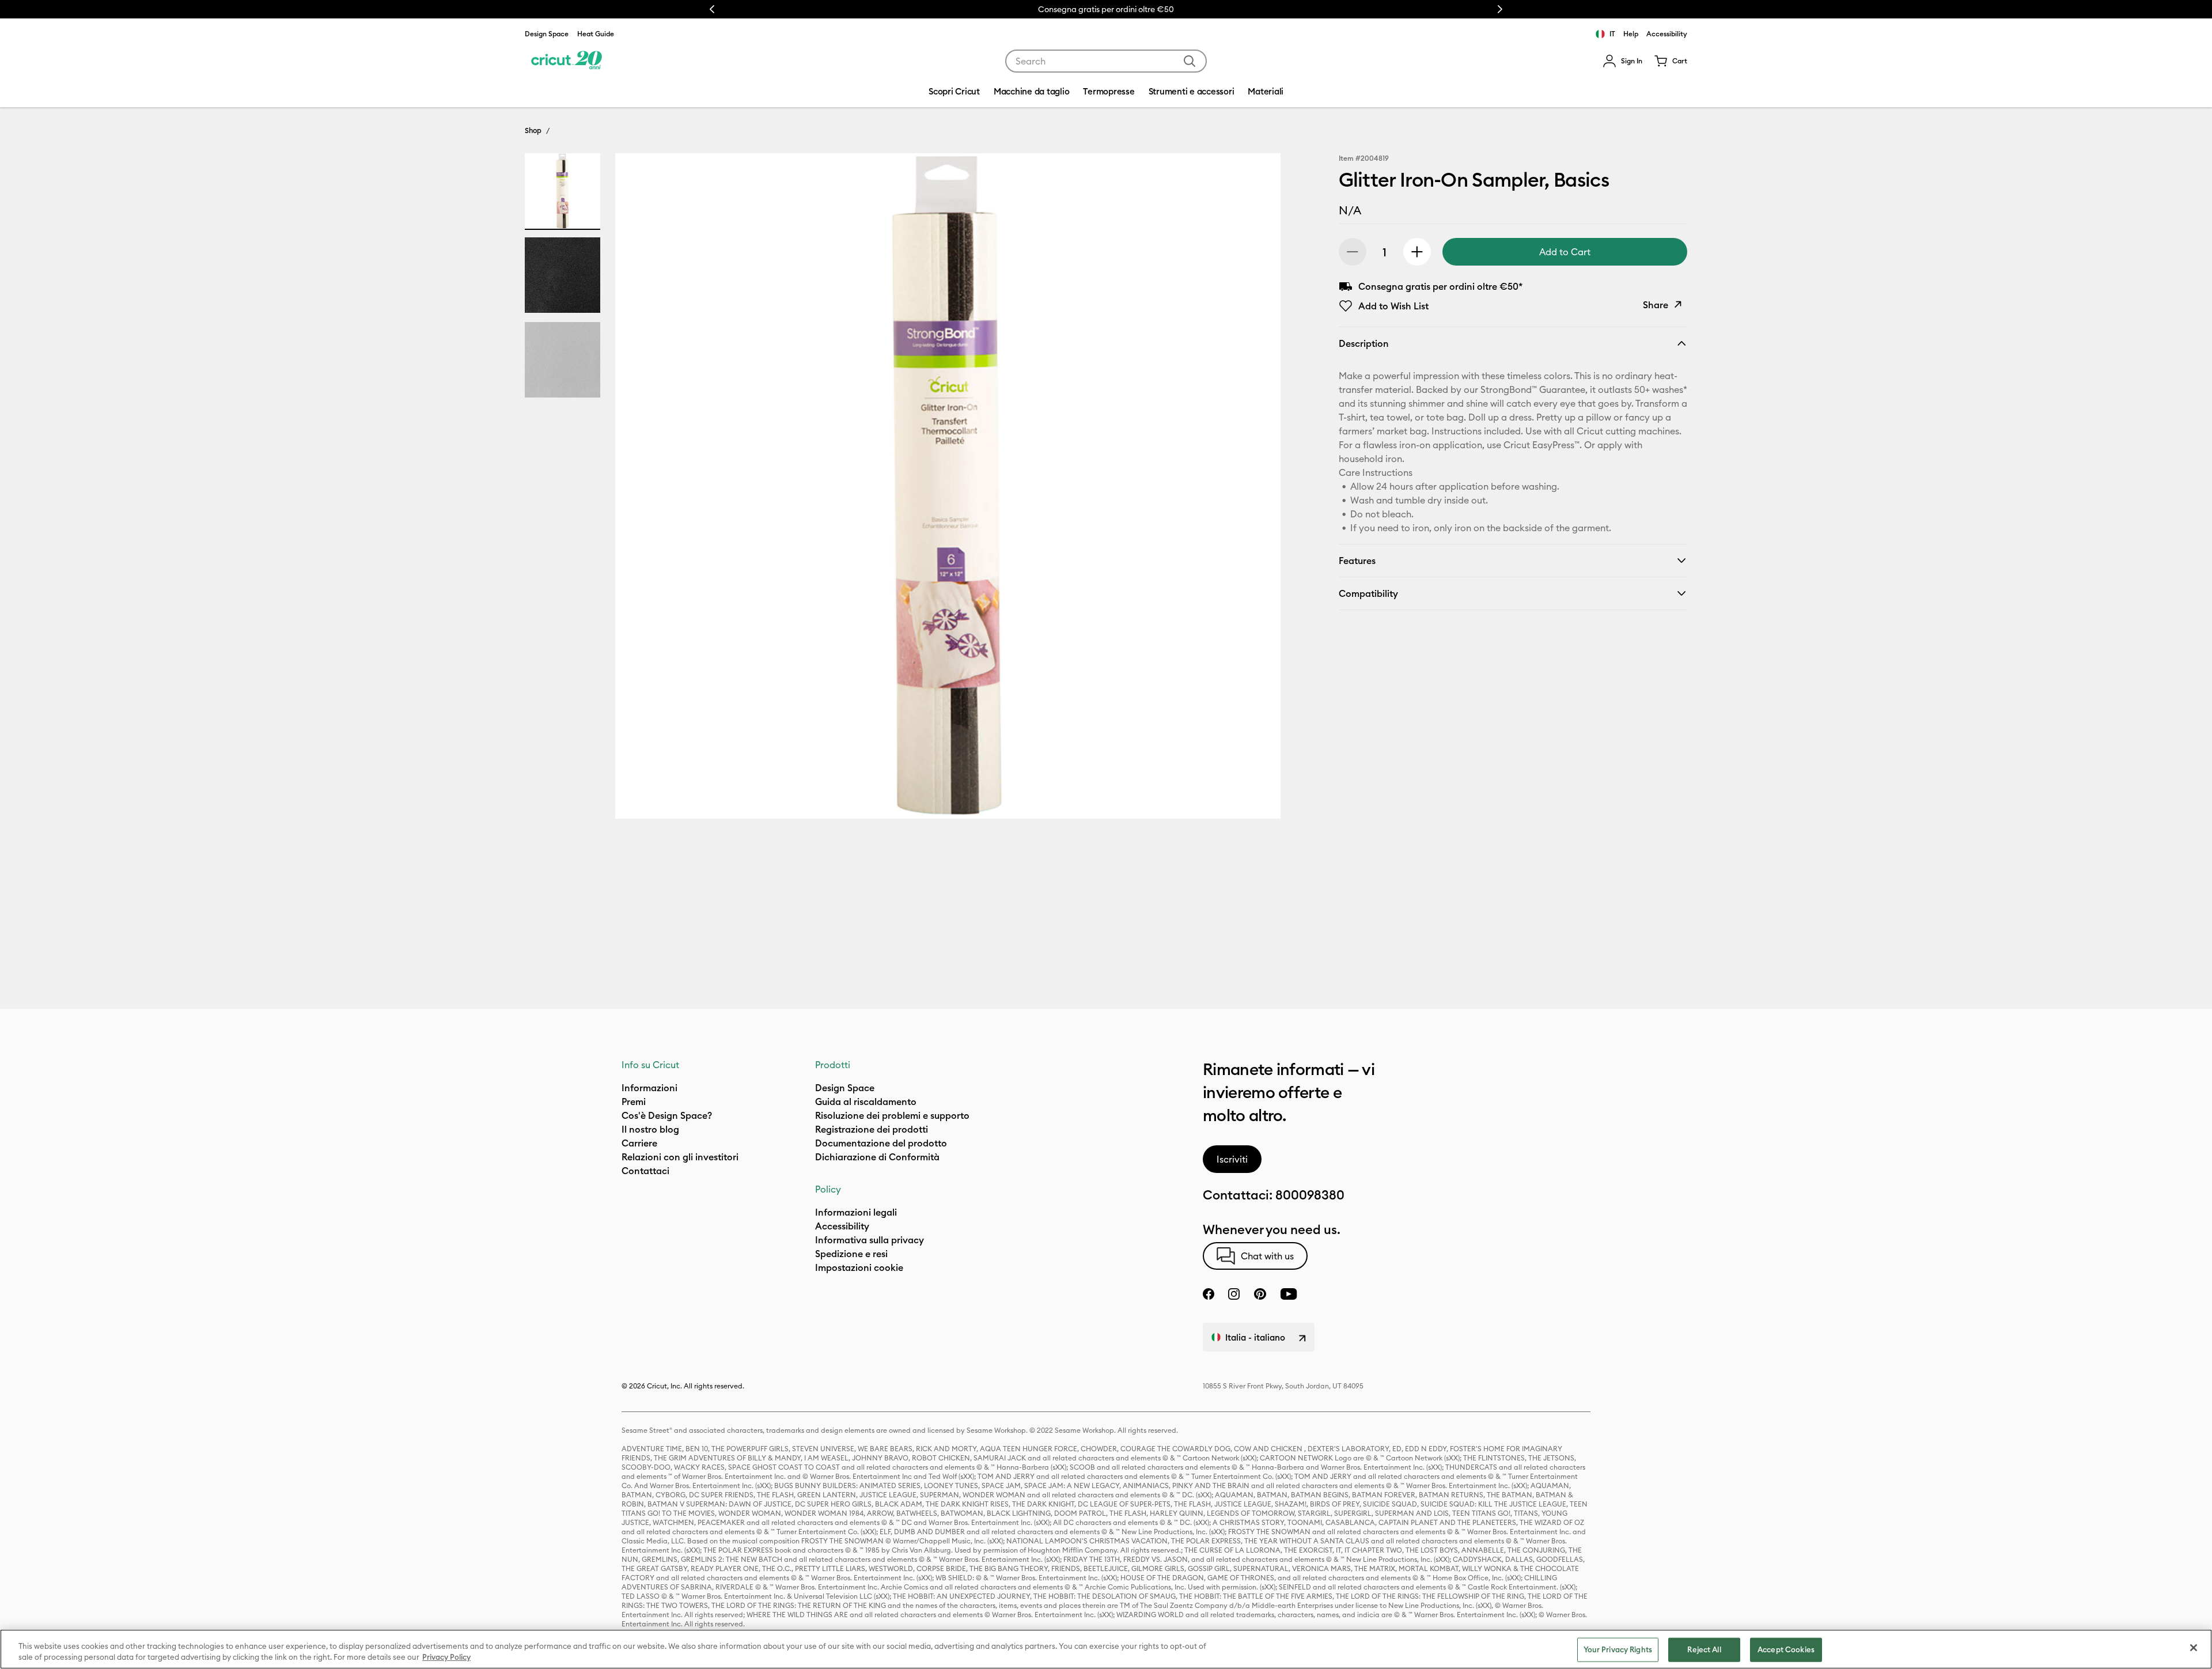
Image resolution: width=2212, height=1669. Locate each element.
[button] (1622, 61)
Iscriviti (1232, 1159)
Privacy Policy (446, 1657)
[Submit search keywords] (1190, 61)
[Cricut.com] (567, 61)
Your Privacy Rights (1618, 1649)
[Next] (1255, 489)
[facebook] (1209, 1294)
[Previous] (641, 489)
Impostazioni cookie (859, 1267)
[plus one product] (1417, 252)
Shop (533, 130)
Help (1631, 34)
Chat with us (1267, 1256)
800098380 (1310, 1195)
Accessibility (1667, 34)
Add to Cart (1565, 252)
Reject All (1704, 1649)
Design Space (547, 34)
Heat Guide (596, 34)
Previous (712, 9)
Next (1500, 9)
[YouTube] (1289, 1294)
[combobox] (1106, 61)
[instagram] (1234, 1294)
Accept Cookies (1786, 1649)
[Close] (2194, 1648)
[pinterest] (1260, 1294)
